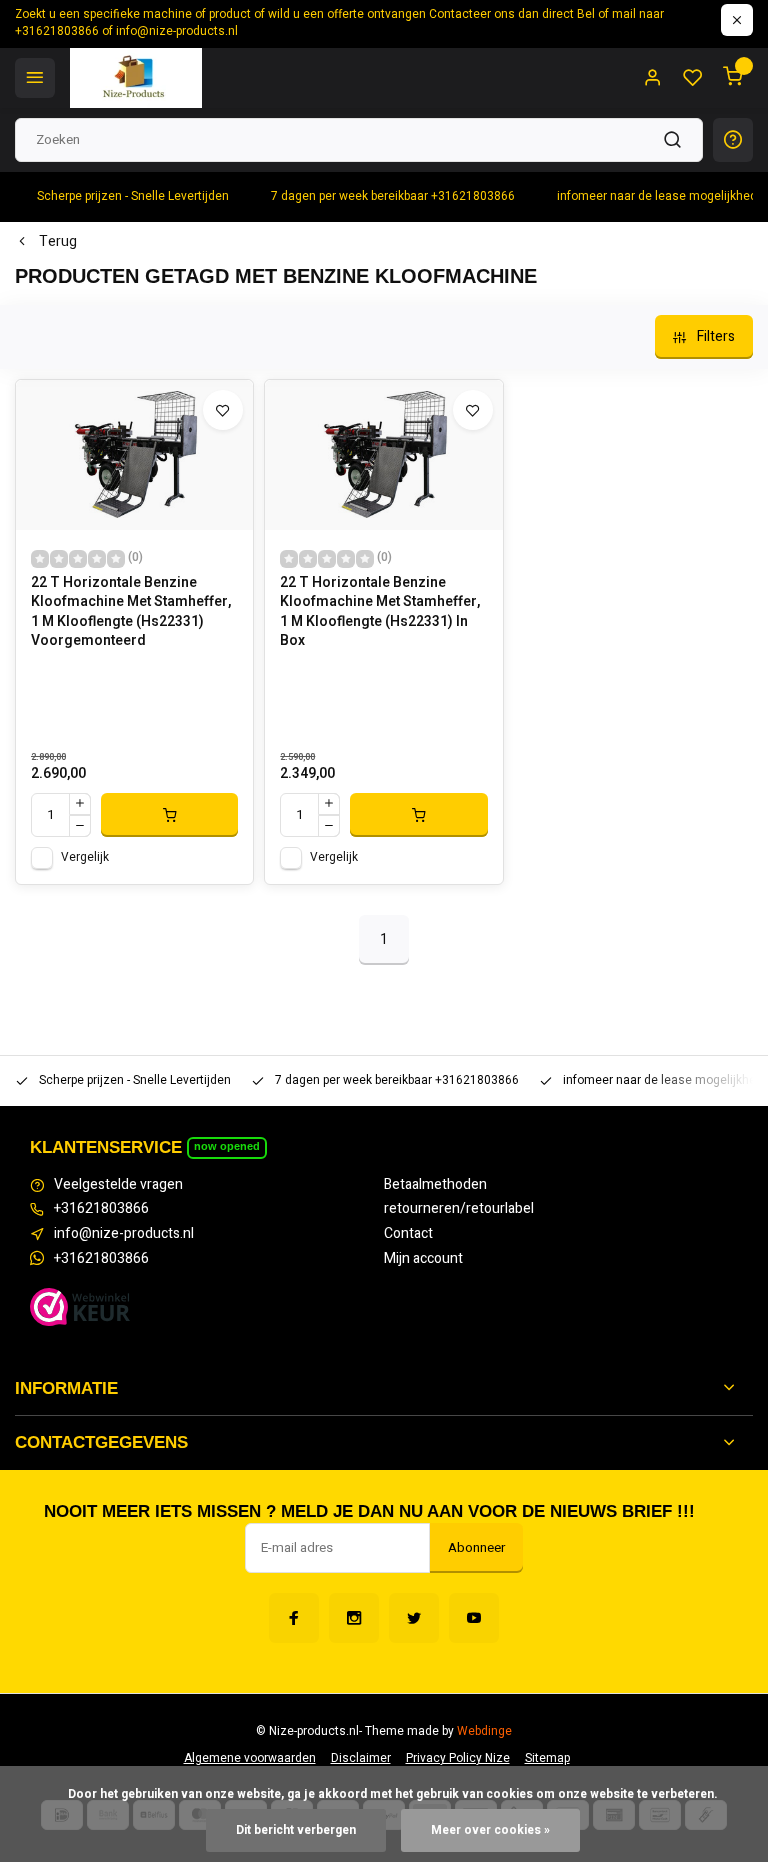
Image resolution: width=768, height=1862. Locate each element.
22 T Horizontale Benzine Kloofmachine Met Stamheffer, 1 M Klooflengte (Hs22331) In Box (380, 612)
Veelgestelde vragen (118, 1185)
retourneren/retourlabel (459, 1209)
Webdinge (484, 1731)
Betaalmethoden (435, 1185)
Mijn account (423, 1259)
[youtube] (474, 1618)
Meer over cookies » (490, 1830)
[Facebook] (294, 1618)
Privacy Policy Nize (458, 1758)
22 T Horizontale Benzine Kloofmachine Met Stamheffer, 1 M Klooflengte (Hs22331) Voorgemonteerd (131, 612)
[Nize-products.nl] (136, 78)
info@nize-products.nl (124, 1234)
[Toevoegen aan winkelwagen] (169, 815)
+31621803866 (101, 1209)
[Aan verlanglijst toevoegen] (223, 410)
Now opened (227, 1146)
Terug (58, 242)
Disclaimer (361, 1758)
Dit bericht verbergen (296, 1830)
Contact (408, 1234)
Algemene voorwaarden (250, 1758)
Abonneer (476, 1548)
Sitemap (547, 1758)
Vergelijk (85, 857)
